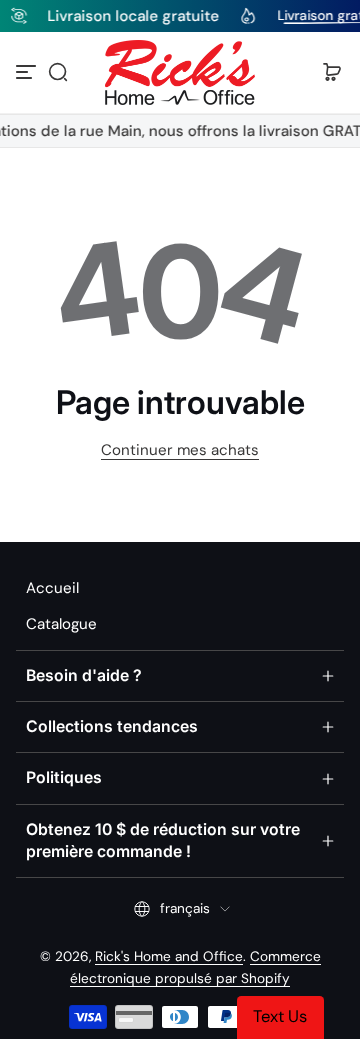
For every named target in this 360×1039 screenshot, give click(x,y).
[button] (58, 72)
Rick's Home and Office (169, 956)
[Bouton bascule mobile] (28, 72)
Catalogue (61, 624)
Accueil (52, 588)
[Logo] (180, 72)
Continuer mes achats (180, 450)
